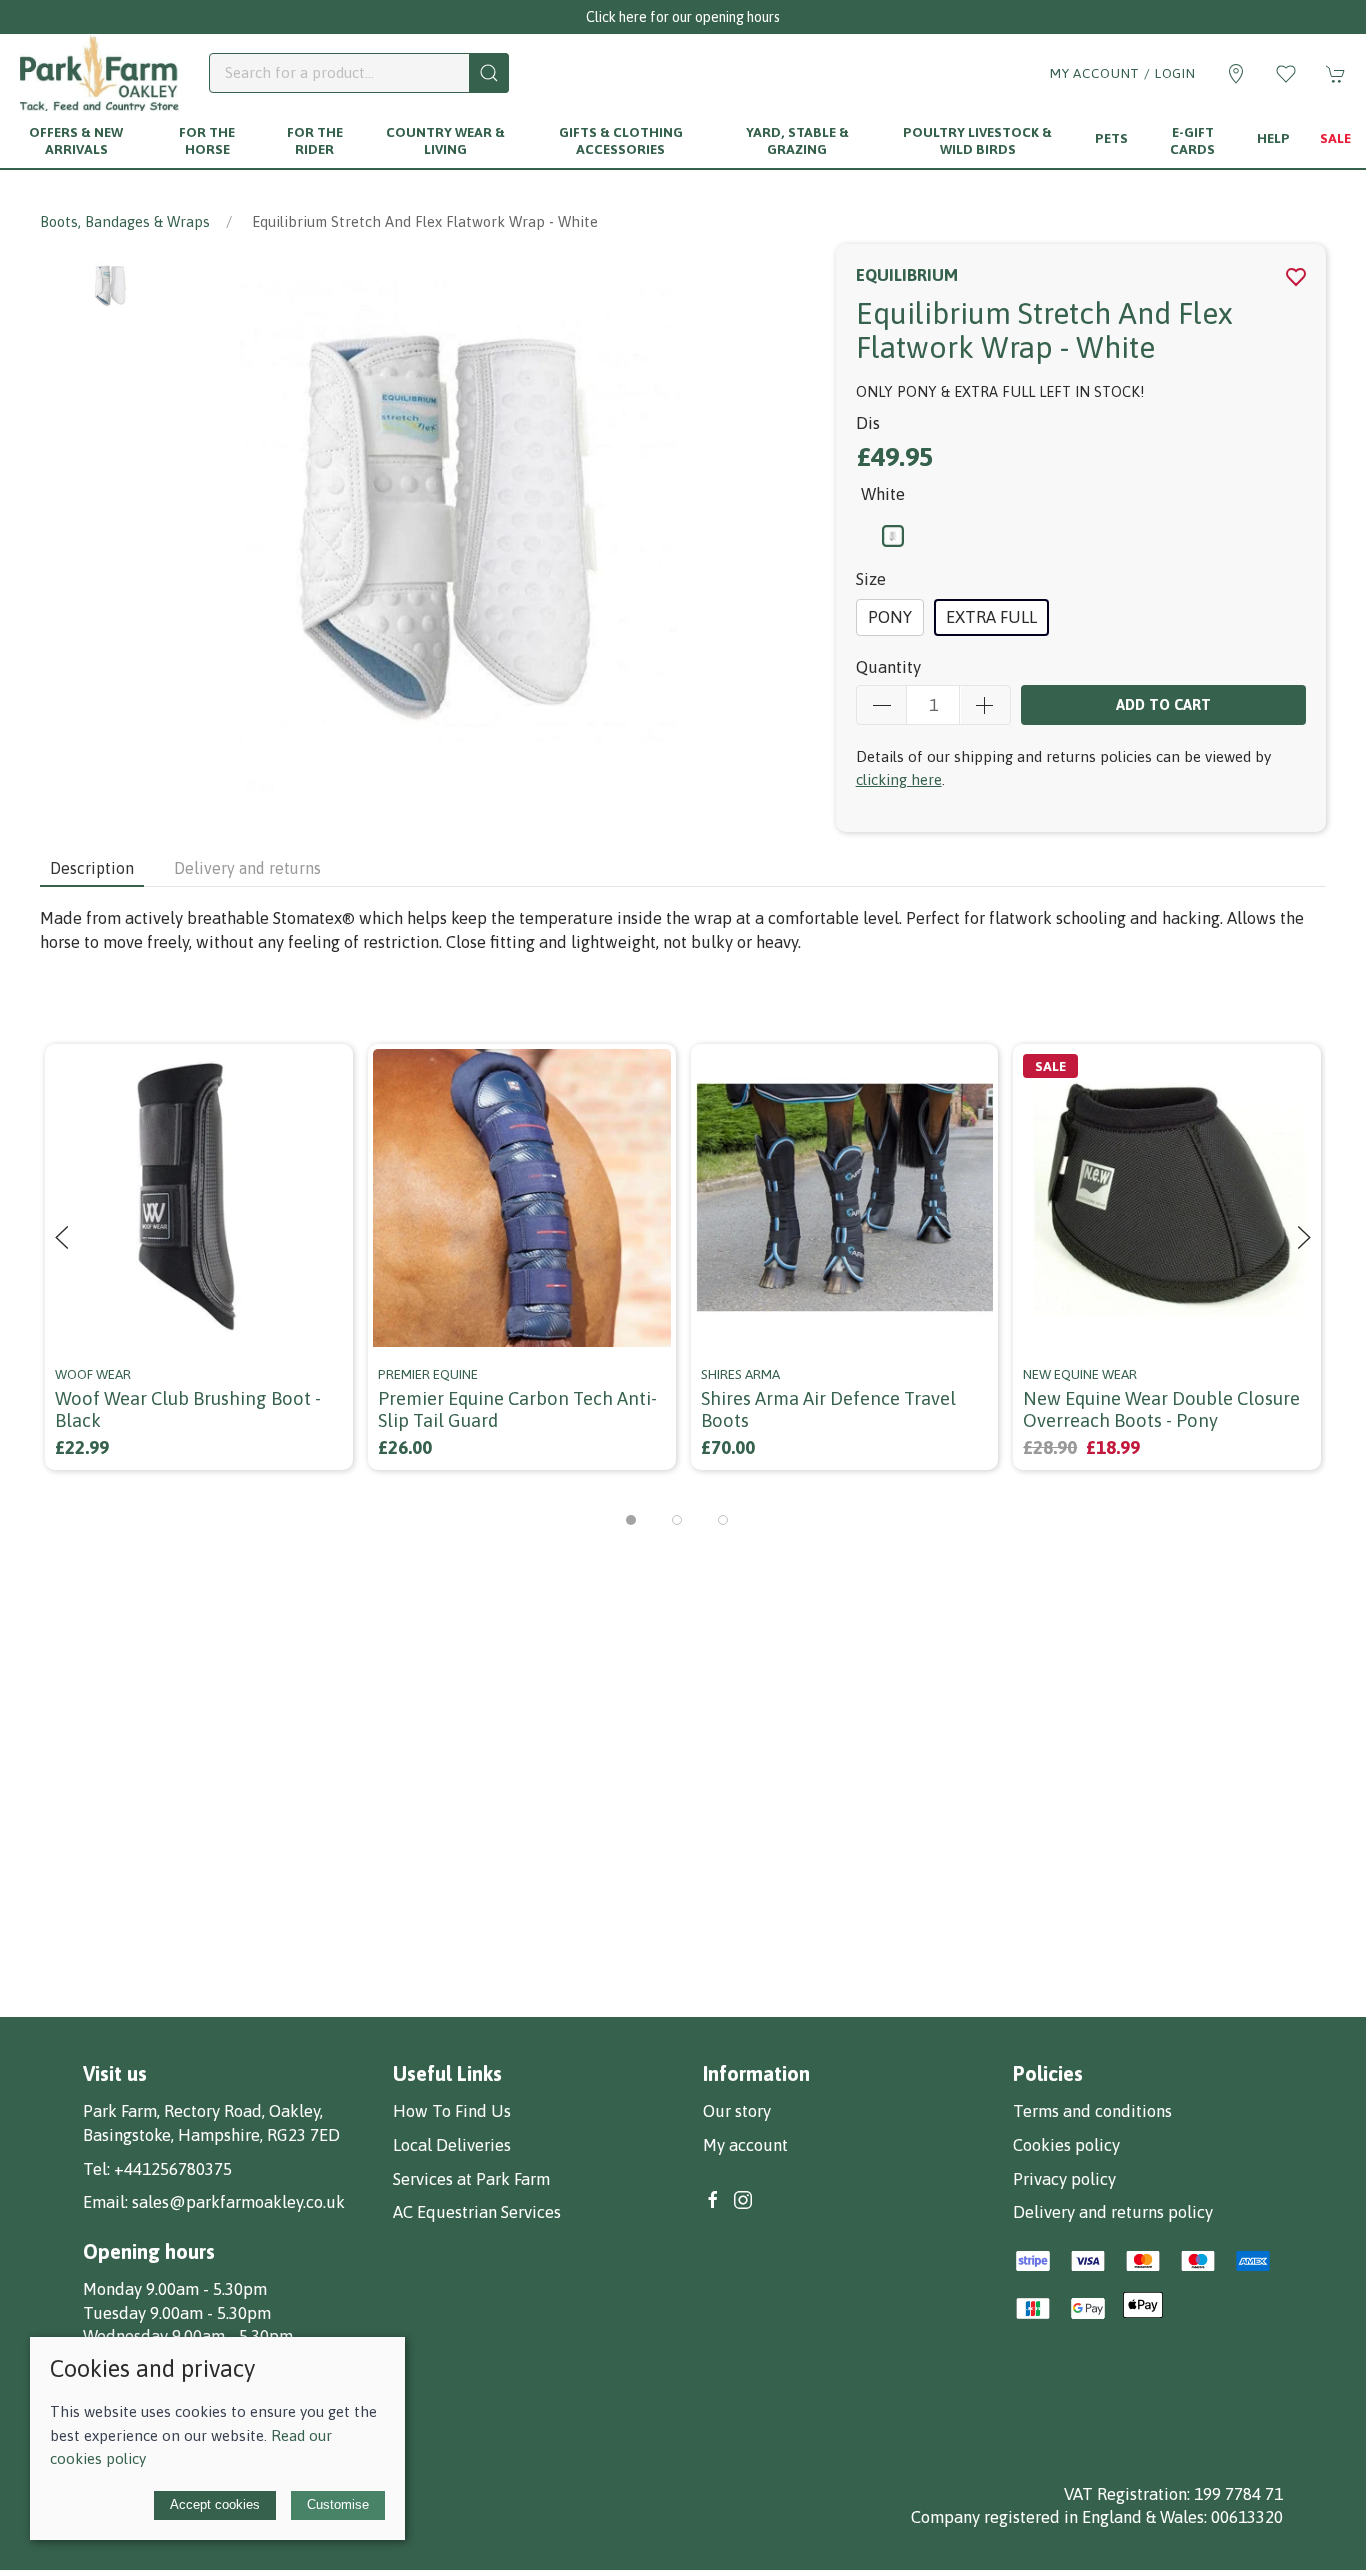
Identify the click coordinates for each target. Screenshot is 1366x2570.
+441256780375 (173, 2169)
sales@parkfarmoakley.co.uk (238, 2202)
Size (871, 579)
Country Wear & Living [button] (445, 140)
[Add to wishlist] (325, 1071)
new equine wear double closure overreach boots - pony (1161, 1410)
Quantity (888, 667)
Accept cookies (215, 2504)
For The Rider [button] (315, 140)
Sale (1335, 138)
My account (745, 2145)
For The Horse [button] (207, 140)
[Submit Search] (489, 73)
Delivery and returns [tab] (247, 868)
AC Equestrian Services (477, 2212)
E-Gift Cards (1192, 140)
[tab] (631, 1520)
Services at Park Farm (471, 2179)
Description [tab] (92, 868)
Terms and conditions (1092, 2111)
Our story (737, 2111)
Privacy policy (1064, 2179)
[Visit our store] (1236, 74)
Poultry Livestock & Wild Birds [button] (977, 140)
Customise (338, 2504)
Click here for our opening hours (683, 17)
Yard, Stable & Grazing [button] (797, 140)
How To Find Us (452, 2111)
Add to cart (1163, 704)
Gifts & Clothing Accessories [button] (621, 140)
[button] (1286, 74)
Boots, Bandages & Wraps (125, 221)
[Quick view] (325, 1319)
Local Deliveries (452, 2145)
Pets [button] (1111, 138)
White (883, 494)
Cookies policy (1066, 2145)
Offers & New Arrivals (76, 140)
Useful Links (447, 2073)
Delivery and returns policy (1113, 2212)
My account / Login (1123, 73)
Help (1273, 138)
